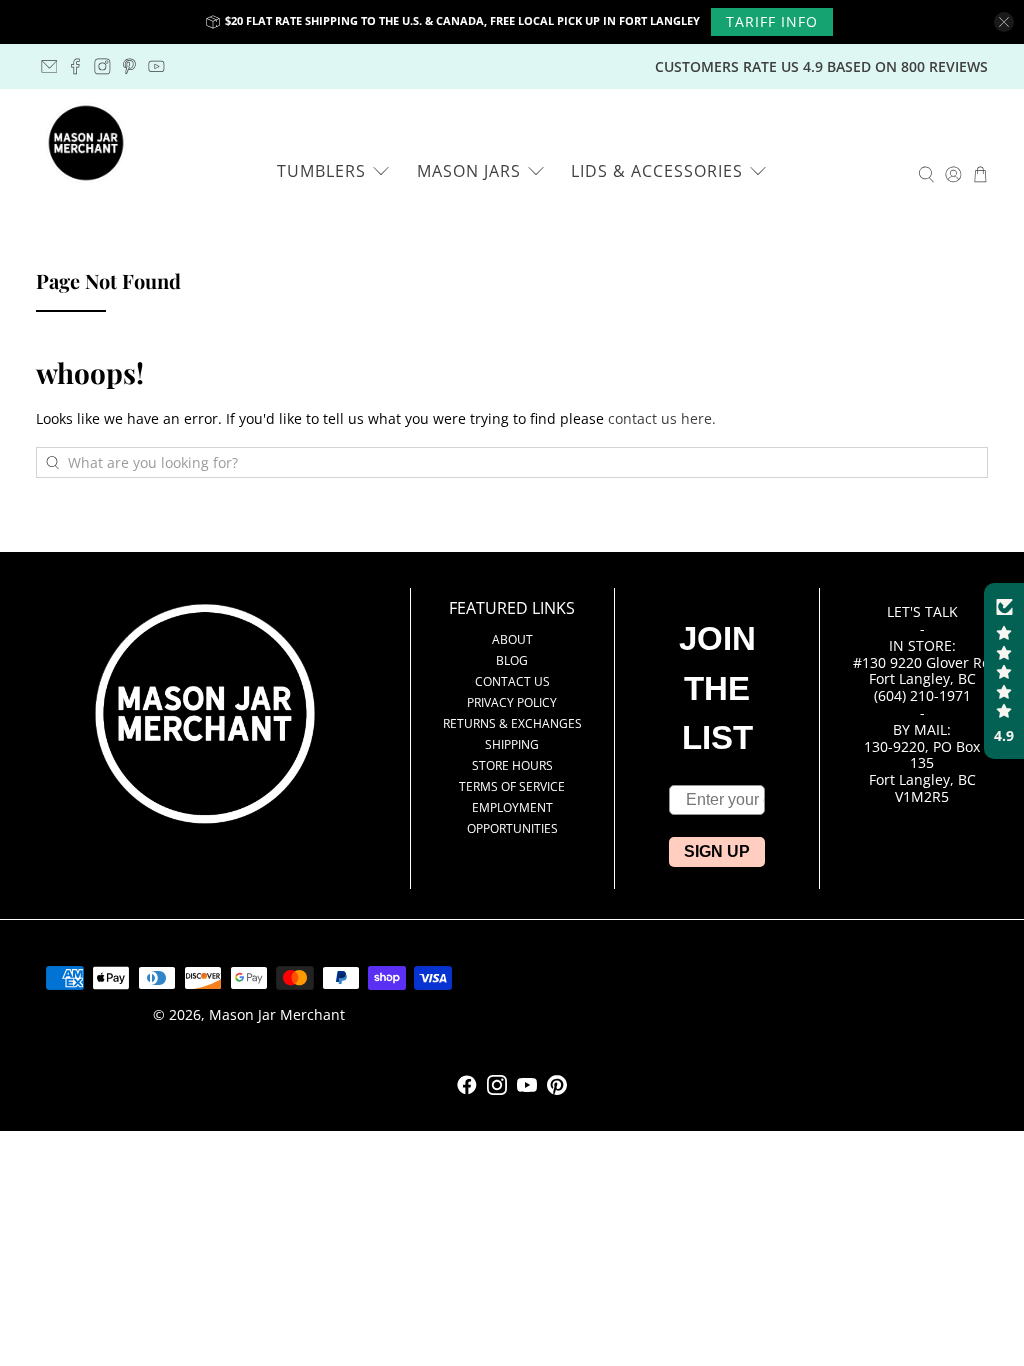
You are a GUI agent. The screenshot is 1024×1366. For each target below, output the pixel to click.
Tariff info (772, 21)
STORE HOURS (512, 765)
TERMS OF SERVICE (512, 786)
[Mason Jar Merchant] (86, 143)
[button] (1004, 671)
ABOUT (512, 639)
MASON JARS (469, 171)
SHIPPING (512, 744)
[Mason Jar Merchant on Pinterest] (129, 66)
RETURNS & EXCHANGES (512, 723)
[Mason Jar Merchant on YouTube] (156, 66)
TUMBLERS (321, 171)
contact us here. (662, 418)
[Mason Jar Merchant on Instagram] (102, 66)
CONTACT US (512, 681)
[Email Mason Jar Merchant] (49, 66)
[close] (1004, 22)
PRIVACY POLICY (512, 702)
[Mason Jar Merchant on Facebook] (75, 66)
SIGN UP (717, 851)
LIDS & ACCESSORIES (657, 171)
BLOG (512, 660)
